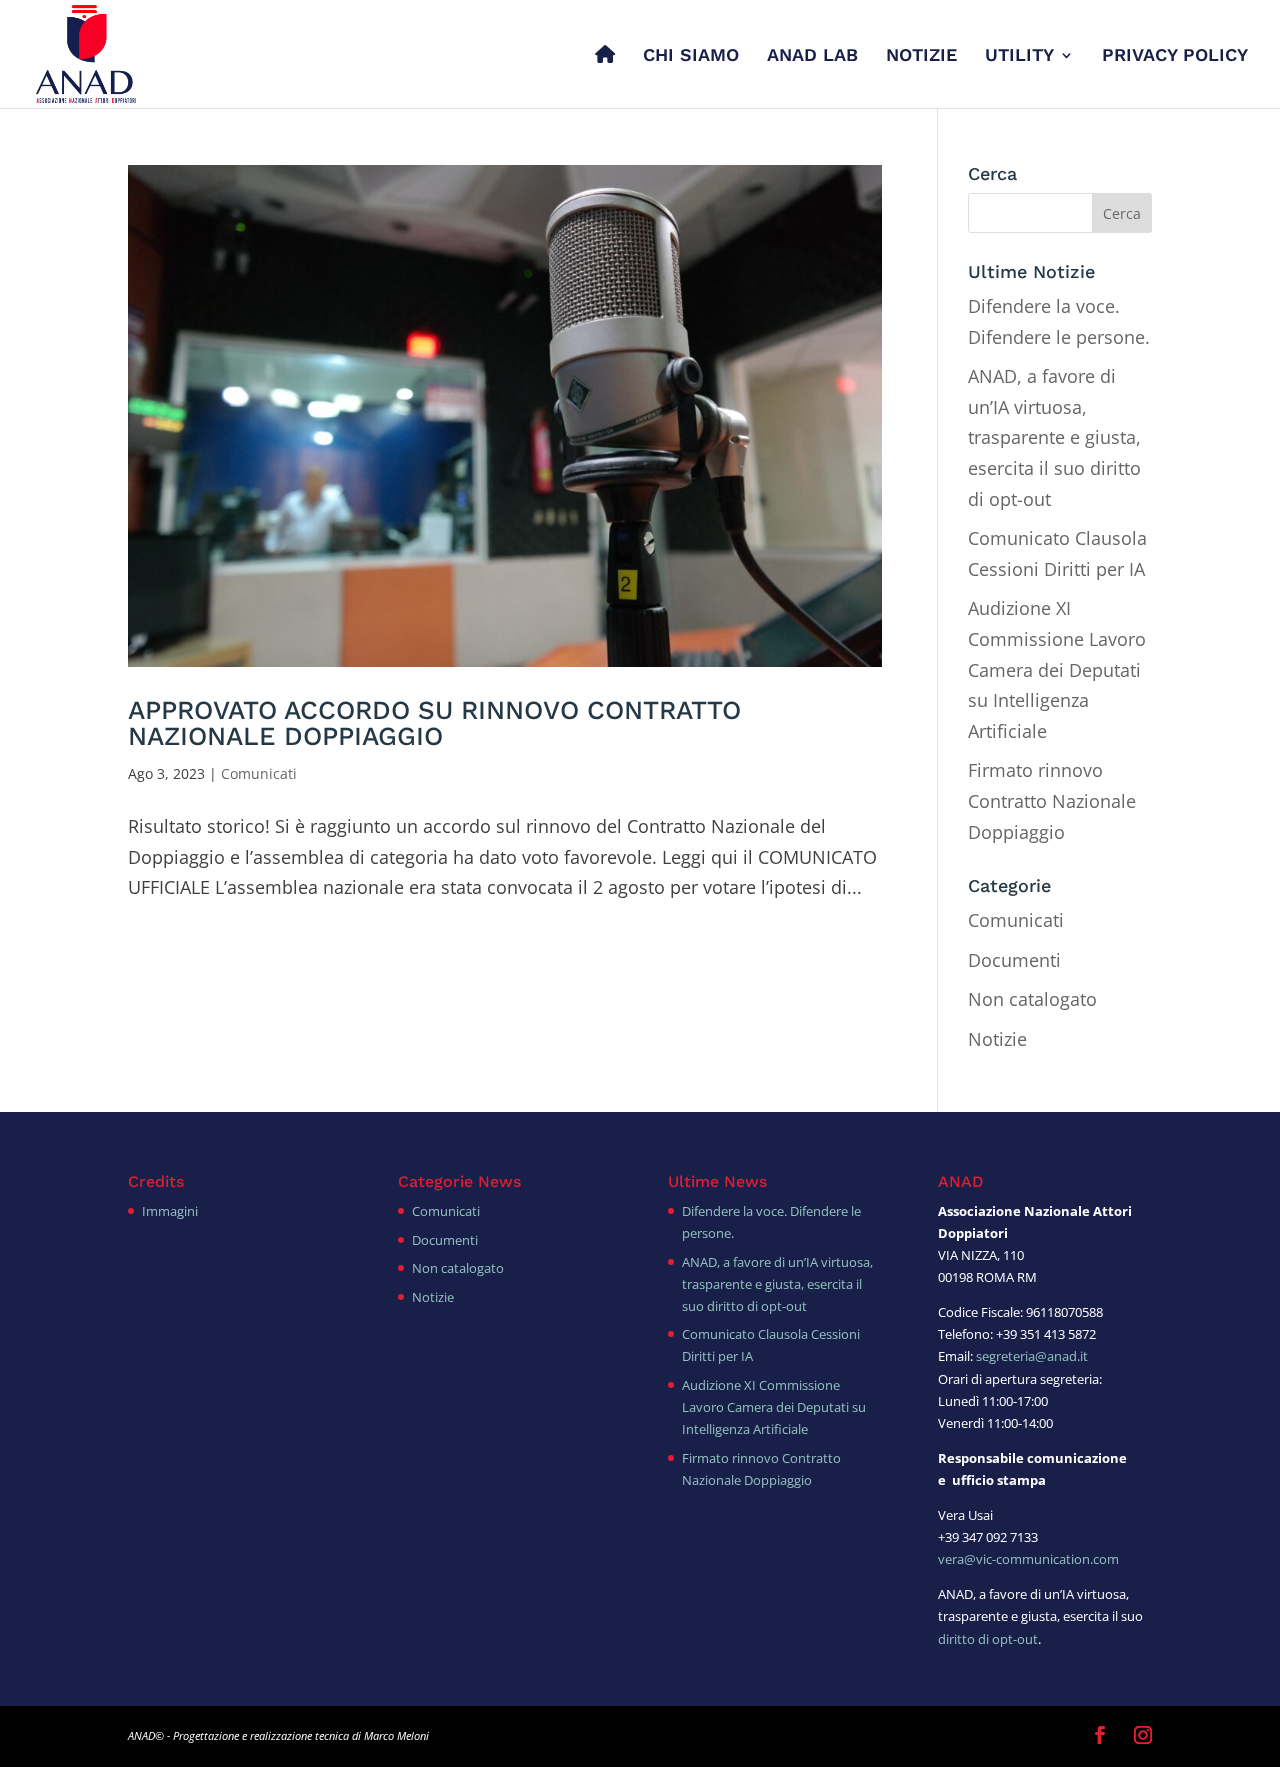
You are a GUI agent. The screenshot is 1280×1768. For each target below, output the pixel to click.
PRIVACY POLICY (1175, 56)
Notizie (997, 1039)
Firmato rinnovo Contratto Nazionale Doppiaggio (1052, 800)
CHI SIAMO (691, 56)
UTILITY (1019, 56)
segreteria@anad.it (1032, 1356)
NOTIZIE (921, 56)
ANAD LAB (812, 56)
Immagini (170, 1211)
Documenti (1014, 960)
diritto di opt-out (988, 1639)
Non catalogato (1032, 999)
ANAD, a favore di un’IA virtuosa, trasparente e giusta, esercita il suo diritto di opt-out (1054, 437)
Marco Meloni (396, 1735)
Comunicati (259, 773)
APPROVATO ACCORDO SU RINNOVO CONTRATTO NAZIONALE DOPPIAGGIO (434, 723)
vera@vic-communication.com (1028, 1559)
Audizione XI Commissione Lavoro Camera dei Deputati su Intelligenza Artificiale (1057, 669)
